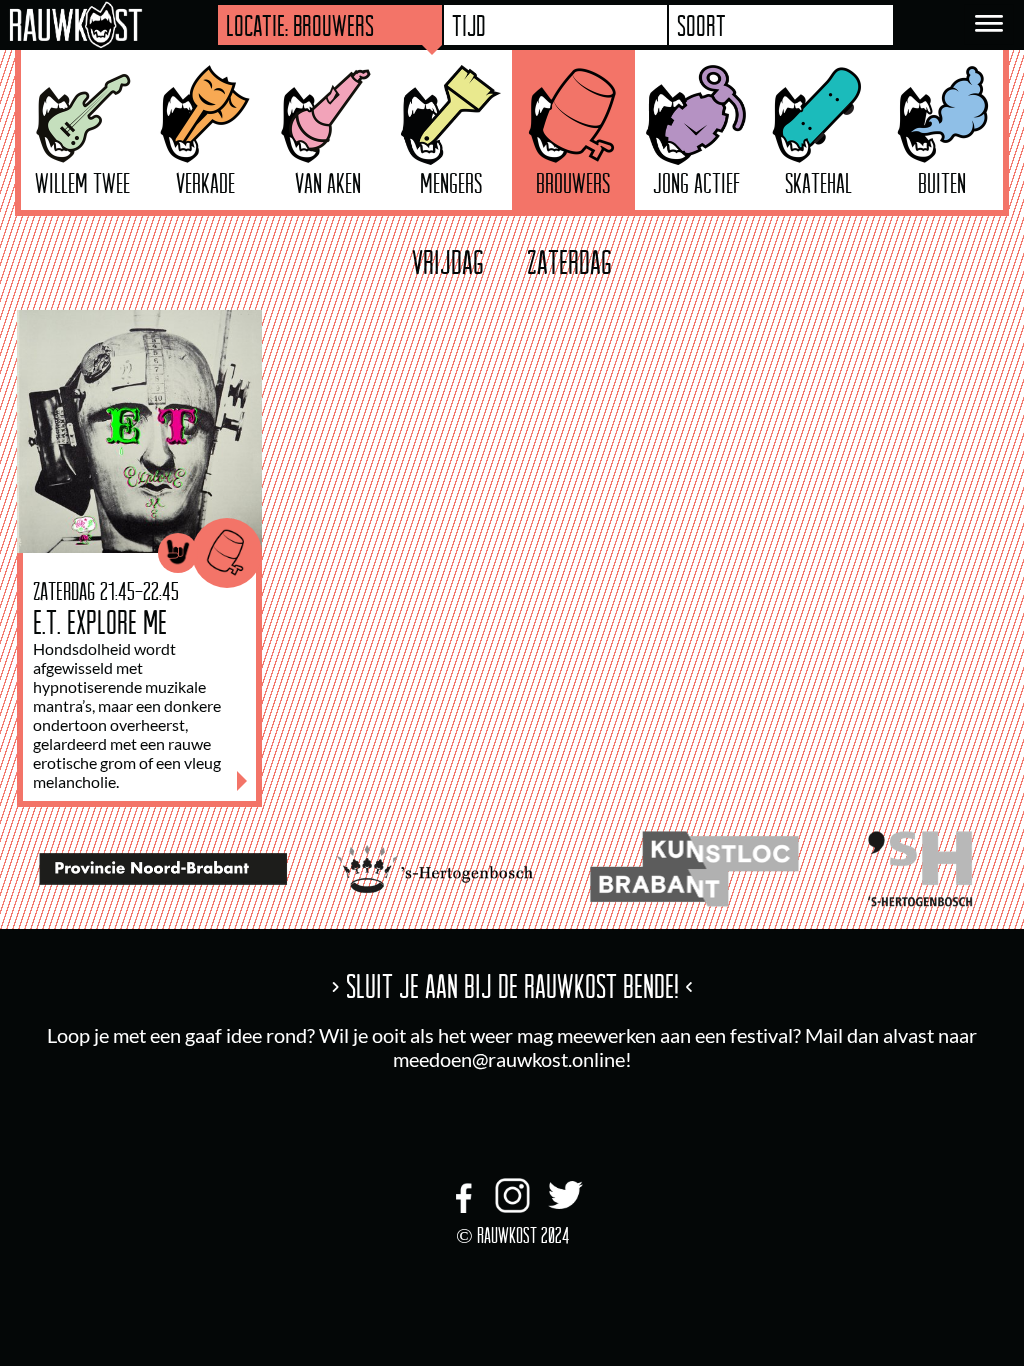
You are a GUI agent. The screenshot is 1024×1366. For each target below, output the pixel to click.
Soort (701, 25)
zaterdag (569, 262)
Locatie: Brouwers (300, 25)
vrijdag (448, 262)
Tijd (469, 25)
